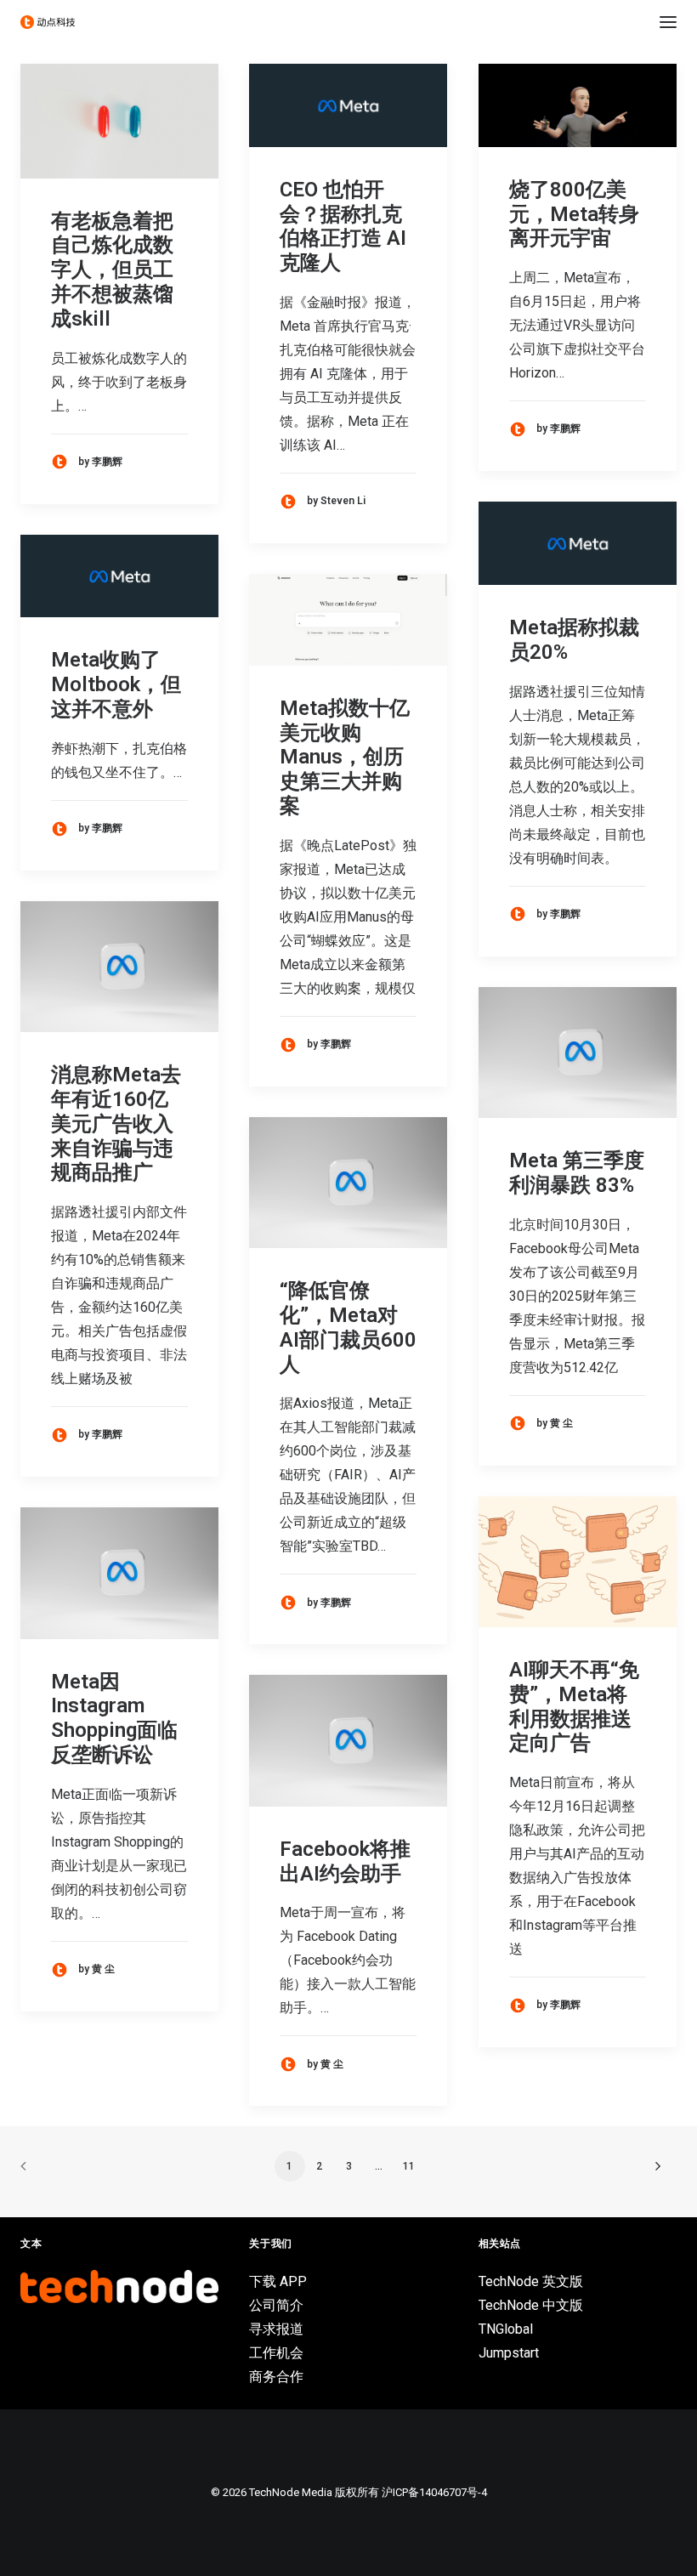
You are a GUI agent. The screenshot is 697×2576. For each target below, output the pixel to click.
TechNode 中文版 (531, 2305)
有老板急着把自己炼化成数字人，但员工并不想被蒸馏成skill (112, 270)
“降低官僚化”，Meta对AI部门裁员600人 (348, 1327)
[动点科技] (48, 22)
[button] (668, 22)
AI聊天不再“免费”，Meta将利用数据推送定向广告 (574, 1706)
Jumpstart (509, 2353)
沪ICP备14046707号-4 (434, 2492)
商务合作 (276, 2377)
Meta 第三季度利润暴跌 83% (577, 1173)
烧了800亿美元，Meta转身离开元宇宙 (574, 214)
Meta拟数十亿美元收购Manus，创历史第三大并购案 (345, 757)
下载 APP (278, 2281)
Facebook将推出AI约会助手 (345, 1861)
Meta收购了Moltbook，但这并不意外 (116, 684)
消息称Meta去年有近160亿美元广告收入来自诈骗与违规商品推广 (116, 1123)
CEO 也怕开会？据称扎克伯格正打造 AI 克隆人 (343, 226)
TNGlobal (506, 2329)
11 (409, 2166)
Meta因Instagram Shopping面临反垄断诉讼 (114, 1718)
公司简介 (276, 2305)
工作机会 (276, 2353)
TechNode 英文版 (531, 2281)
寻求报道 (276, 2329)
